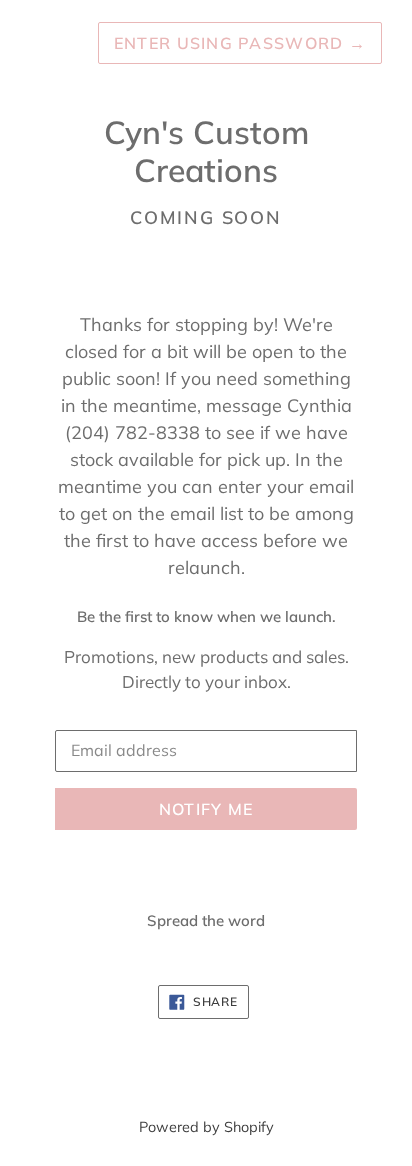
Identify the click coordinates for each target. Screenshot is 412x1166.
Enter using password (240, 43)
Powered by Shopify (206, 1127)
